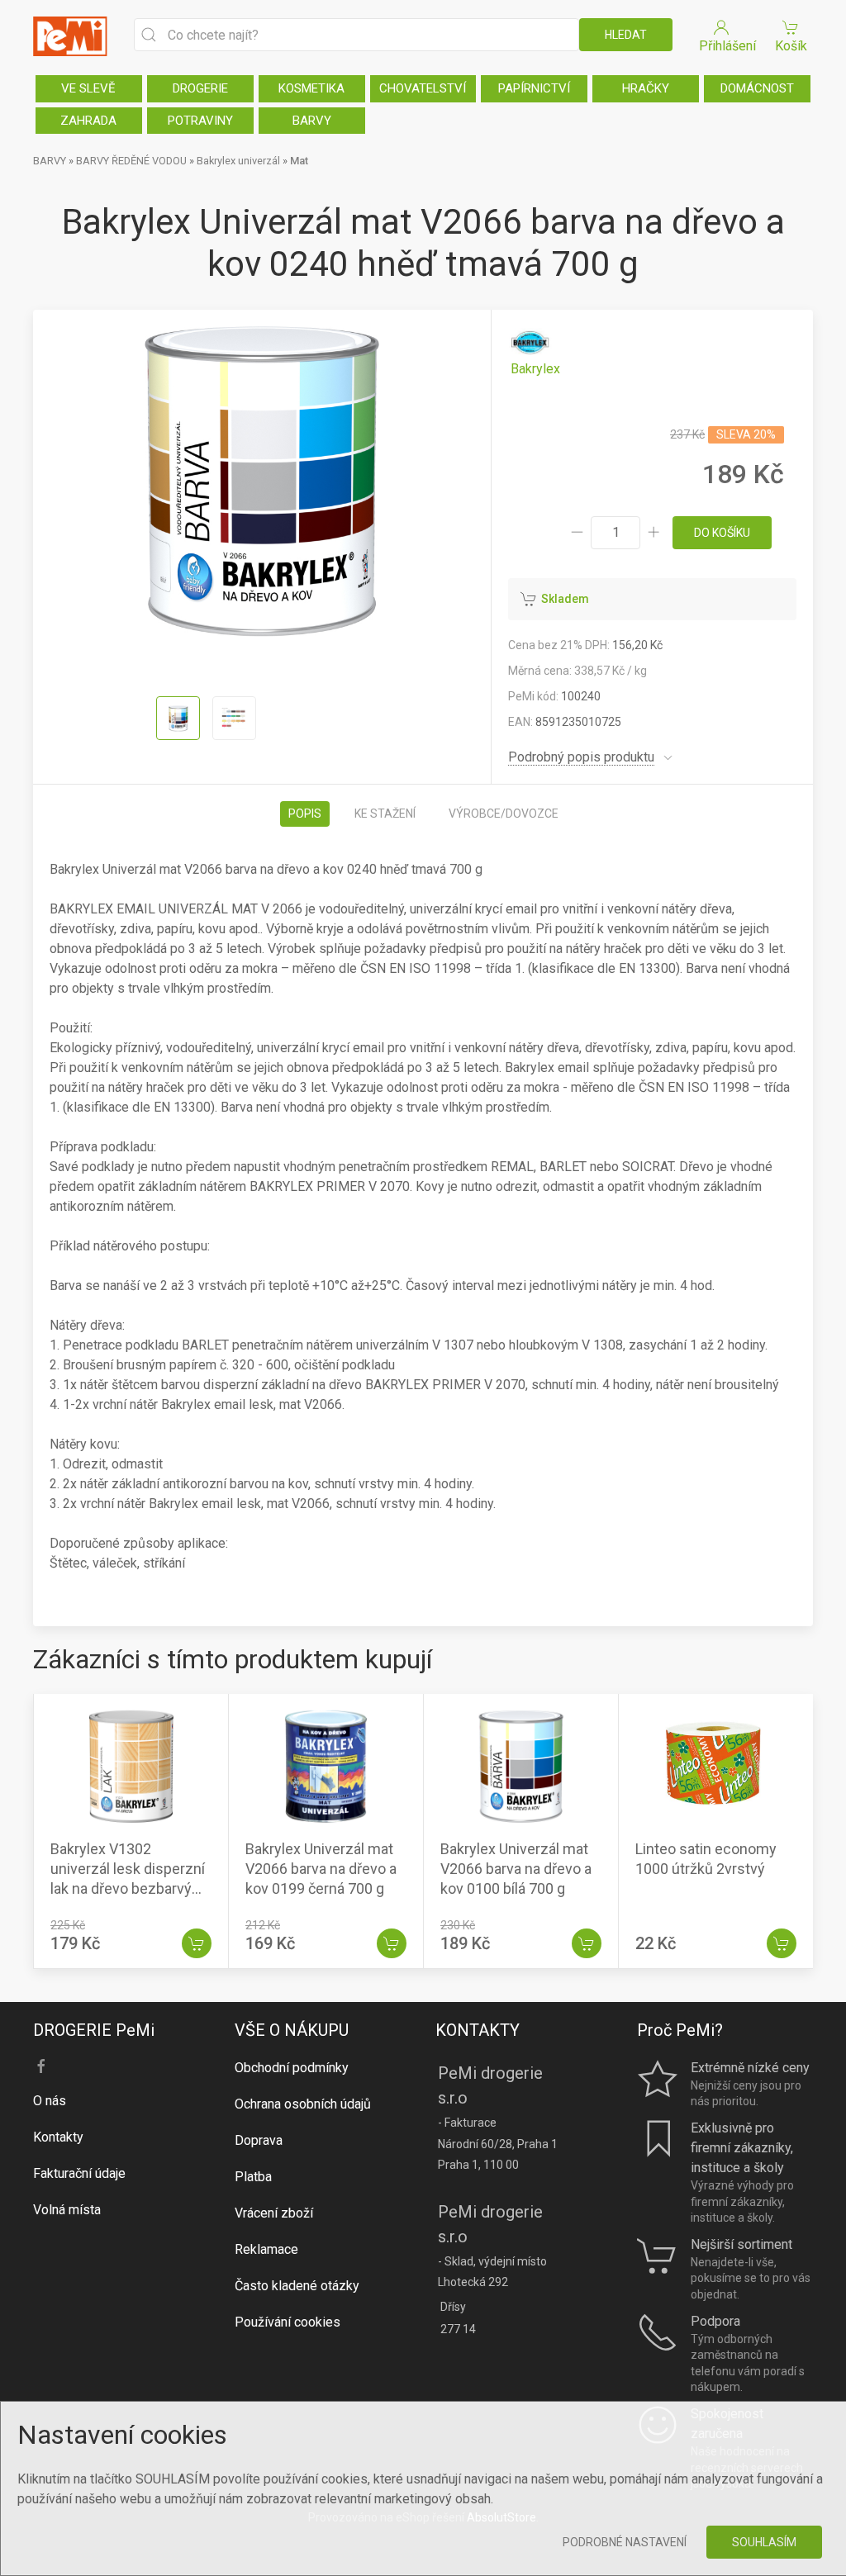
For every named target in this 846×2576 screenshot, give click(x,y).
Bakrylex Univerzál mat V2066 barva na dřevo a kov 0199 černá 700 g (321, 1869)
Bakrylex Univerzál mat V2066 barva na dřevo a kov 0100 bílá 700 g (516, 1869)
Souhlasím (764, 2542)
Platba (253, 2177)
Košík (791, 46)
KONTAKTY (478, 2030)
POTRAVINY (200, 121)
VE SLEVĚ (88, 88)
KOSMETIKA (311, 88)
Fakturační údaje (79, 2173)
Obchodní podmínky (292, 2068)
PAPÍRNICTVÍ (534, 88)
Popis (305, 814)
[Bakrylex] (535, 351)
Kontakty (58, 2137)
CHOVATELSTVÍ (423, 88)
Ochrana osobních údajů (303, 2104)
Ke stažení (385, 814)
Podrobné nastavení (625, 2542)
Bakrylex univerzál (238, 161)
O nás (50, 2101)
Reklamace (266, 2249)
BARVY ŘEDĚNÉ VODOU (131, 161)
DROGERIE (200, 88)
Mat (299, 161)
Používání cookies (288, 2322)
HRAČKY (646, 88)
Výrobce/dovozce (504, 814)
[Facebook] (41, 2066)
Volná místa (67, 2210)
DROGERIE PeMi (94, 2030)
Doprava (259, 2140)
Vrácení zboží (274, 2213)
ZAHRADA (88, 121)
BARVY (312, 121)
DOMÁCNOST (757, 88)
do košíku (722, 533)
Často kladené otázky (297, 2286)
